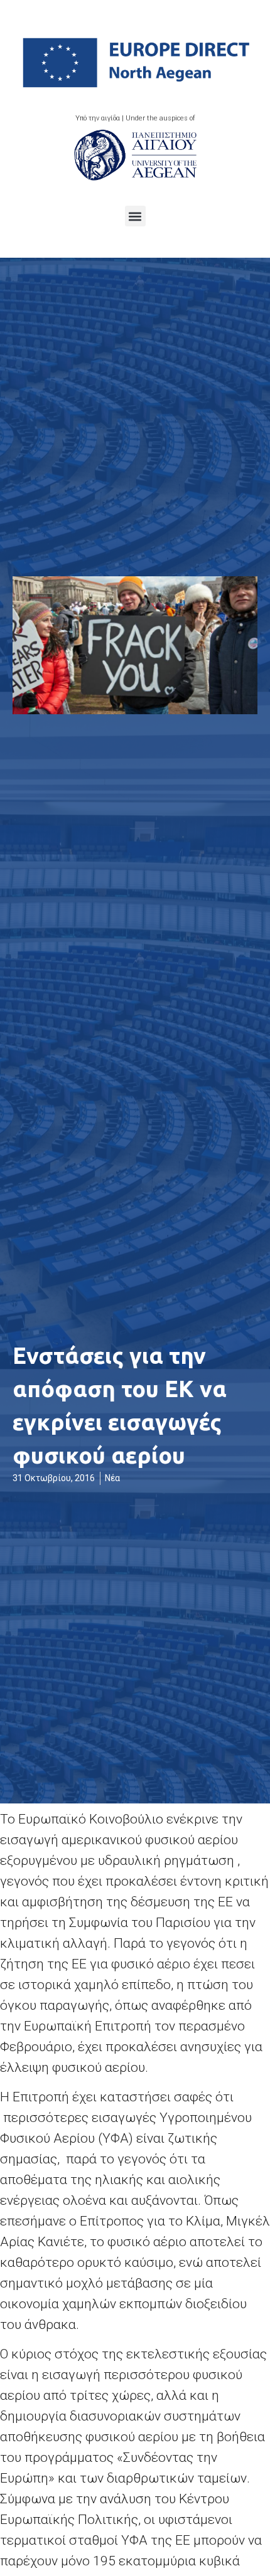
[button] (135, 216)
